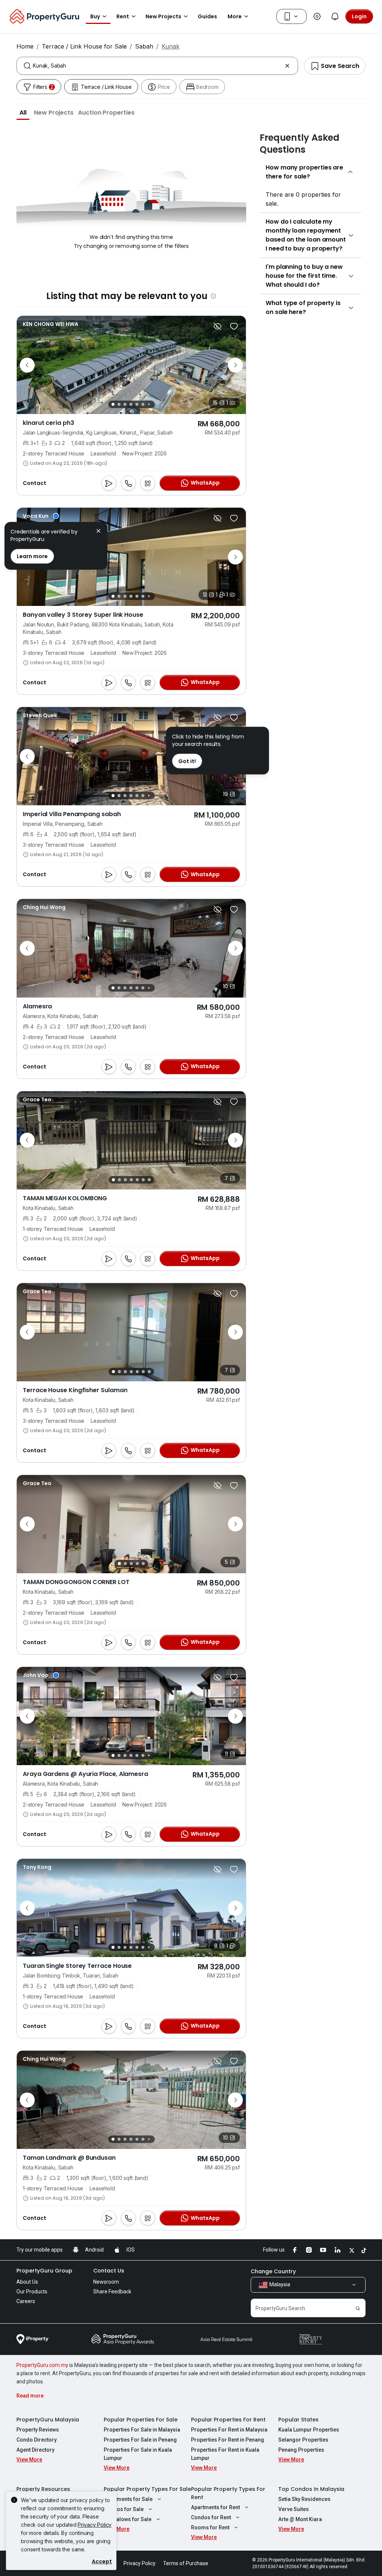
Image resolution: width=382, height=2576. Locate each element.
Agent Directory (35, 2450)
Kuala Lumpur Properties (309, 2430)
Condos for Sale (124, 2509)
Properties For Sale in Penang (140, 2440)
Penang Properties (301, 2450)
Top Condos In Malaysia (311, 2489)
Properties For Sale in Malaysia (142, 2430)
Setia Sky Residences (304, 2499)
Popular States (298, 2420)
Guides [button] (207, 16)
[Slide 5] (137, 404)
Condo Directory (37, 2440)
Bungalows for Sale (128, 2519)
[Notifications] (335, 16)
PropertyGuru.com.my (42, 2365)
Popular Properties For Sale (141, 2420)
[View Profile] (51, 324)
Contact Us (109, 2271)
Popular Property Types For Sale (147, 2489)
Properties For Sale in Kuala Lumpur (138, 2454)
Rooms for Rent (210, 2527)
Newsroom (106, 2282)
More (235, 16)
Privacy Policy (95, 2525)
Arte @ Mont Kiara (300, 2519)
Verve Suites (294, 2509)
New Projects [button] (163, 16)
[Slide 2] (119, 404)
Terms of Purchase (186, 2563)
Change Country (273, 2271)
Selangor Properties (303, 2440)
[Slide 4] (131, 404)
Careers (26, 2301)
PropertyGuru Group (44, 2271)
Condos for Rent (211, 2517)
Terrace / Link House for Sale (84, 46)
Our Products (32, 2292)
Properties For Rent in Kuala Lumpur (225, 2454)
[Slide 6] (143, 404)
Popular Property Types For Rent (228, 2493)
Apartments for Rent (215, 2507)
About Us (27, 2282)
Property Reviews (38, 2430)
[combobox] (157, 66)
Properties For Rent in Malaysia (229, 2430)
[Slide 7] (149, 405)
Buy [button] (95, 16)
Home (25, 46)
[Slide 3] (125, 404)
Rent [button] (123, 16)
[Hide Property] (217, 326)
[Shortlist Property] (234, 326)
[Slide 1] (113, 404)
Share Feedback (112, 2292)
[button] (23, 112)
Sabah (144, 46)
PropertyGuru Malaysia (48, 2420)
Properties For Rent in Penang (228, 2440)
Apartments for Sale (128, 2499)
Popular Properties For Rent (228, 2420)
